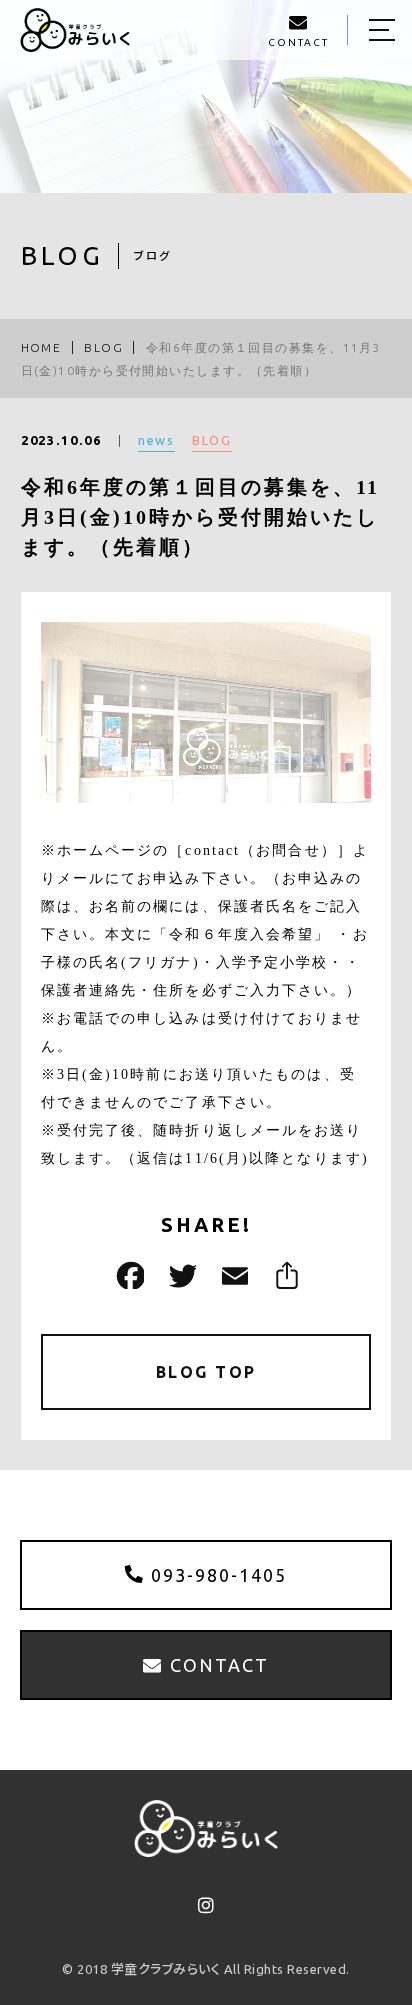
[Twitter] (180, 1275)
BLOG (212, 440)
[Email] (232, 1275)
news (157, 440)
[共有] (284, 1275)
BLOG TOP (206, 1372)
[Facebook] (128, 1275)
